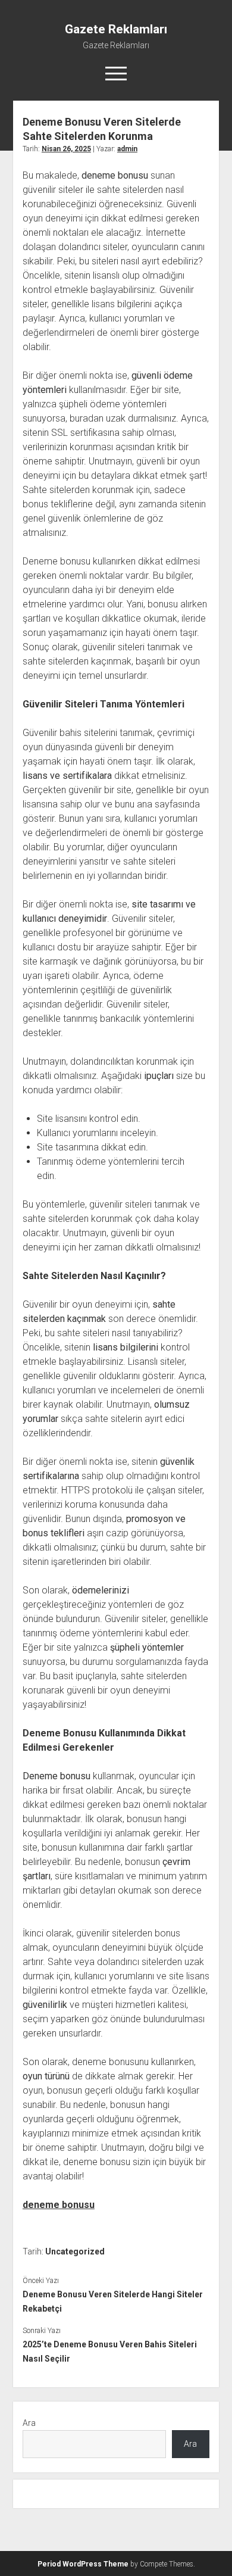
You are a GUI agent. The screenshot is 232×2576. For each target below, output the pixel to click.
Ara (29, 2423)
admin (127, 149)
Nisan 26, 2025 (66, 149)
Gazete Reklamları (116, 29)
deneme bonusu (59, 2205)
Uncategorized (75, 2251)
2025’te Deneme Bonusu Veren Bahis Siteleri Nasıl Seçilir (110, 2352)
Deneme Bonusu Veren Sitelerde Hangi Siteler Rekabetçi (113, 2301)
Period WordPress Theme (83, 2564)
